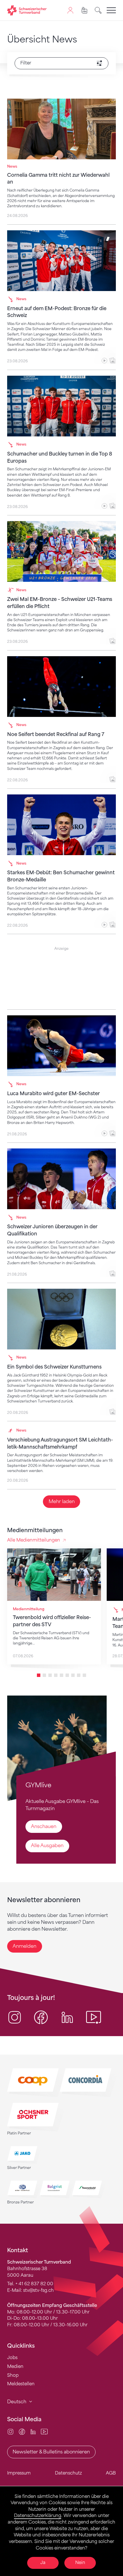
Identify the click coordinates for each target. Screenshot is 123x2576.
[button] (39, 1675)
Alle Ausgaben (47, 1846)
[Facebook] (22, 2432)
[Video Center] (44, 2432)
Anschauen (44, 1826)
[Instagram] (10, 2432)
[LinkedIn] (33, 2432)
